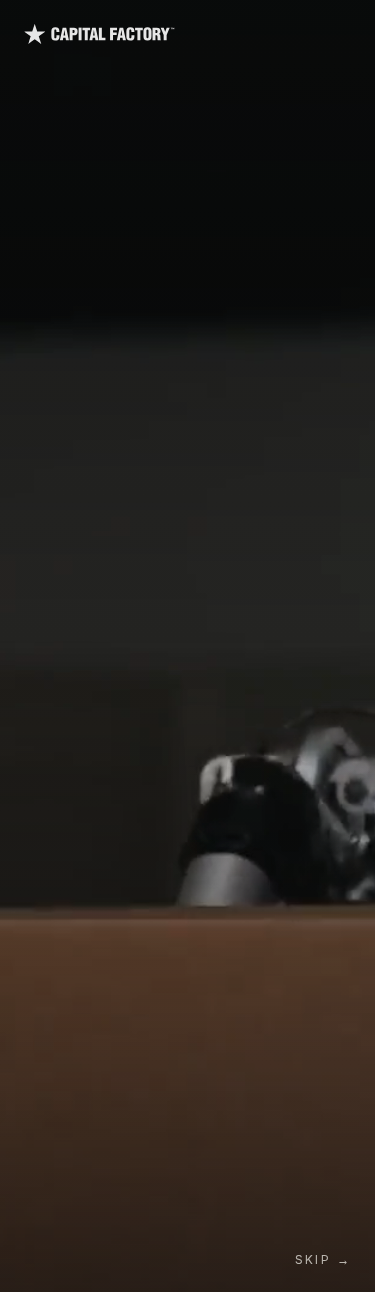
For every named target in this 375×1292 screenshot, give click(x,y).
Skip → (323, 1259)
